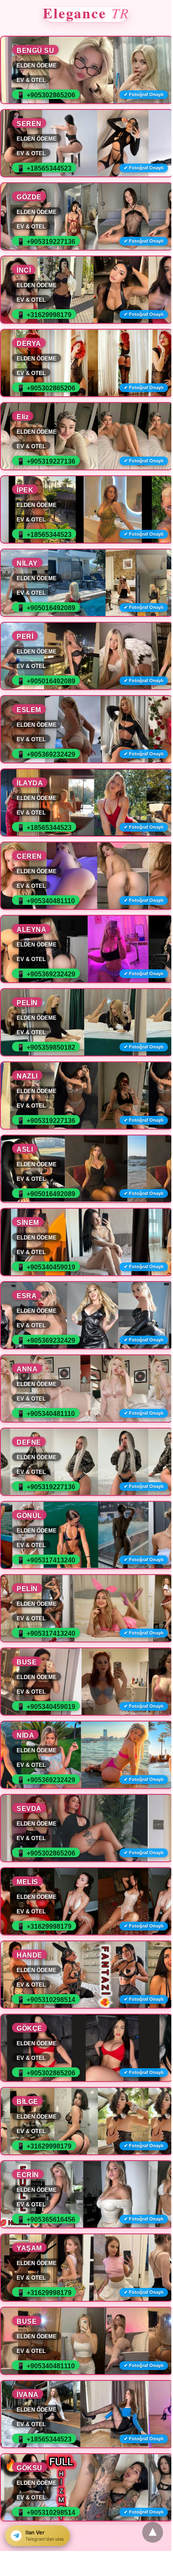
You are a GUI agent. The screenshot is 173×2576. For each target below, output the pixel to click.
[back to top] (153, 2532)
